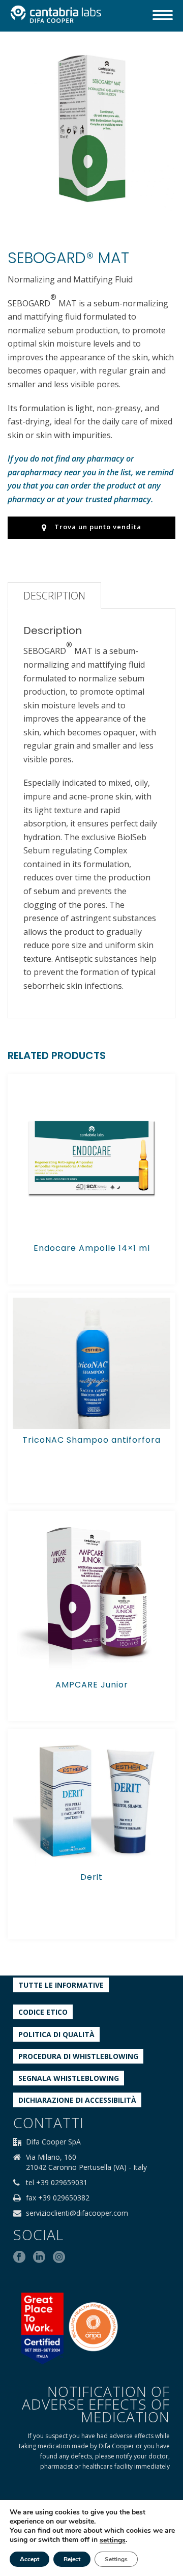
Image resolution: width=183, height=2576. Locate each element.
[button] (155, 65)
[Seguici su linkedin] (39, 2257)
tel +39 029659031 (57, 2183)
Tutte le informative (61, 1985)
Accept (29, 2559)
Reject (72, 2559)
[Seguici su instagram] (59, 2257)
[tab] (54, 595)
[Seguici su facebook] (19, 2257)
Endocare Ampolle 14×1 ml (92, 1248)
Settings (116, 2559)
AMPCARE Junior (92, 1685)
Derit (91, 1877)
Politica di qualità (56, 2034)
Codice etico (43, 2012)
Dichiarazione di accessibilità (77, 2100)
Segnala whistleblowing (69, 2078)
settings (113, 2540)
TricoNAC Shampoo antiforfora (91, 1440)
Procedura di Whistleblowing (78, 2056)
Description (54, 596)
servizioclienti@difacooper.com (77, 2213)
